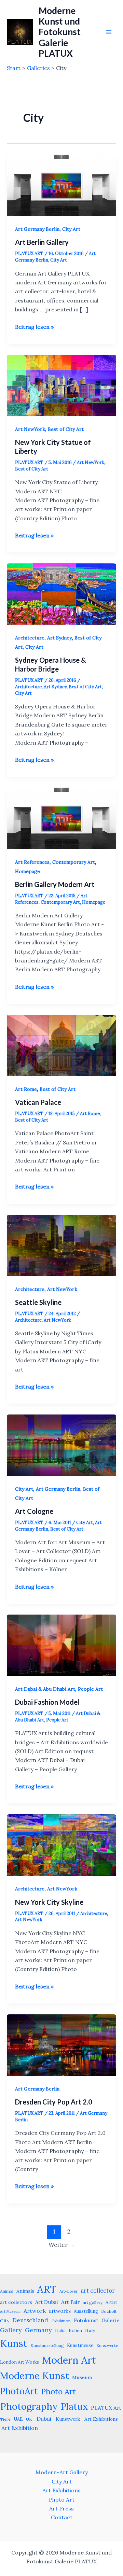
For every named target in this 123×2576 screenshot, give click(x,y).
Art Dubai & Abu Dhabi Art (45, 1689)
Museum (82, 2377)
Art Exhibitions (61, 2490)
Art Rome (26, 1089)
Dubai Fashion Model (47, 1702)
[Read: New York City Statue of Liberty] (61, 385)
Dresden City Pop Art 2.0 (54, 2102)
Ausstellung (86, 2311)
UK (29, 2419)
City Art (71, 229)
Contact (62, 2517)
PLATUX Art (106, 2408)
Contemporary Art (74, 862)
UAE (18, 2419)
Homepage (28, 871)
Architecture (30, 638)
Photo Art (58, 2391)
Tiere (5, 2419)
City (5, 2321)
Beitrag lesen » (34, 327)
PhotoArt (19, 2391)
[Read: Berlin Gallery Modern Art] (61, 818)
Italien (75, 2331)
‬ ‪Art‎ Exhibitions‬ (100, 2419)
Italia (60, 2331)
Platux (74, 2406)
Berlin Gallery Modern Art (55, 884)
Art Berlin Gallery (42, 242)
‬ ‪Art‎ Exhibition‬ (19, 2428)
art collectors (16, 2302)
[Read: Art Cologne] (61, 1445)
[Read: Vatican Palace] (61, 1045)
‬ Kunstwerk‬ (67, 2419)
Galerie (111, 2320)
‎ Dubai (43, 2419)
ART (47, 2289)
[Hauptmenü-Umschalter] (109, 32)
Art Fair (70, 2302)
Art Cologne (34, 1511)
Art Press (61, 2508)
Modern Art (69, 2360)
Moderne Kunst (35, 2376)
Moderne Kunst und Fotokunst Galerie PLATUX (60, 32)
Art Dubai (47, 2302)
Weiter (62, 2245)
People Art (90, 1689)
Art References (32, 862)
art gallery (93, 2302)
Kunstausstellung (47, 2345)
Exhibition (61, 2321)
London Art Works (19, 2362)
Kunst (14, 2343)
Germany (38, 2330)
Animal (7, 2291)
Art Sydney (59, 638)
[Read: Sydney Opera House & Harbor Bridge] (61, 593)
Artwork (35, 2311)
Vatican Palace (38, 1102)
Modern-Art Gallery (62, 2472)
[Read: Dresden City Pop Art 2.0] (61, 2044)
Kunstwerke (107, 2346)
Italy (90, 2331)
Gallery (11, 2330)
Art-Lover (69, 2291)
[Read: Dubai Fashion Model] (61, 1645)
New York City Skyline (49, 1902)
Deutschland (30, 2320)
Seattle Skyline (38, 1302)
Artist (111, 2302)
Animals (25, 2291)
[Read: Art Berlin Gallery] (61, 185)
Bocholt (109, 2311)
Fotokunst (86, 2320)
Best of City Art (66, 429)
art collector (98, 2291)
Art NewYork (30, 429)
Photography (29, 2406)
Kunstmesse (80, 2345)
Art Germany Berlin (37, 229)
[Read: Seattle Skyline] (61, 1245)
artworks (60, 2311)
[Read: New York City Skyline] (61, 1844)
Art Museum (10, 2311)
